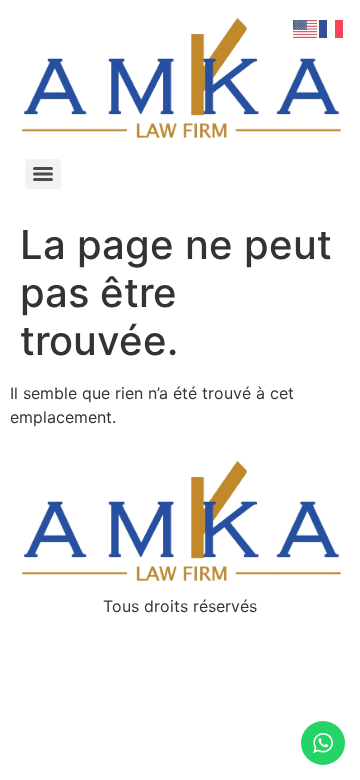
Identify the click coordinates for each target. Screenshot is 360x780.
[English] (306, 27)
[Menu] (43, 174)
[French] (332, 27)
